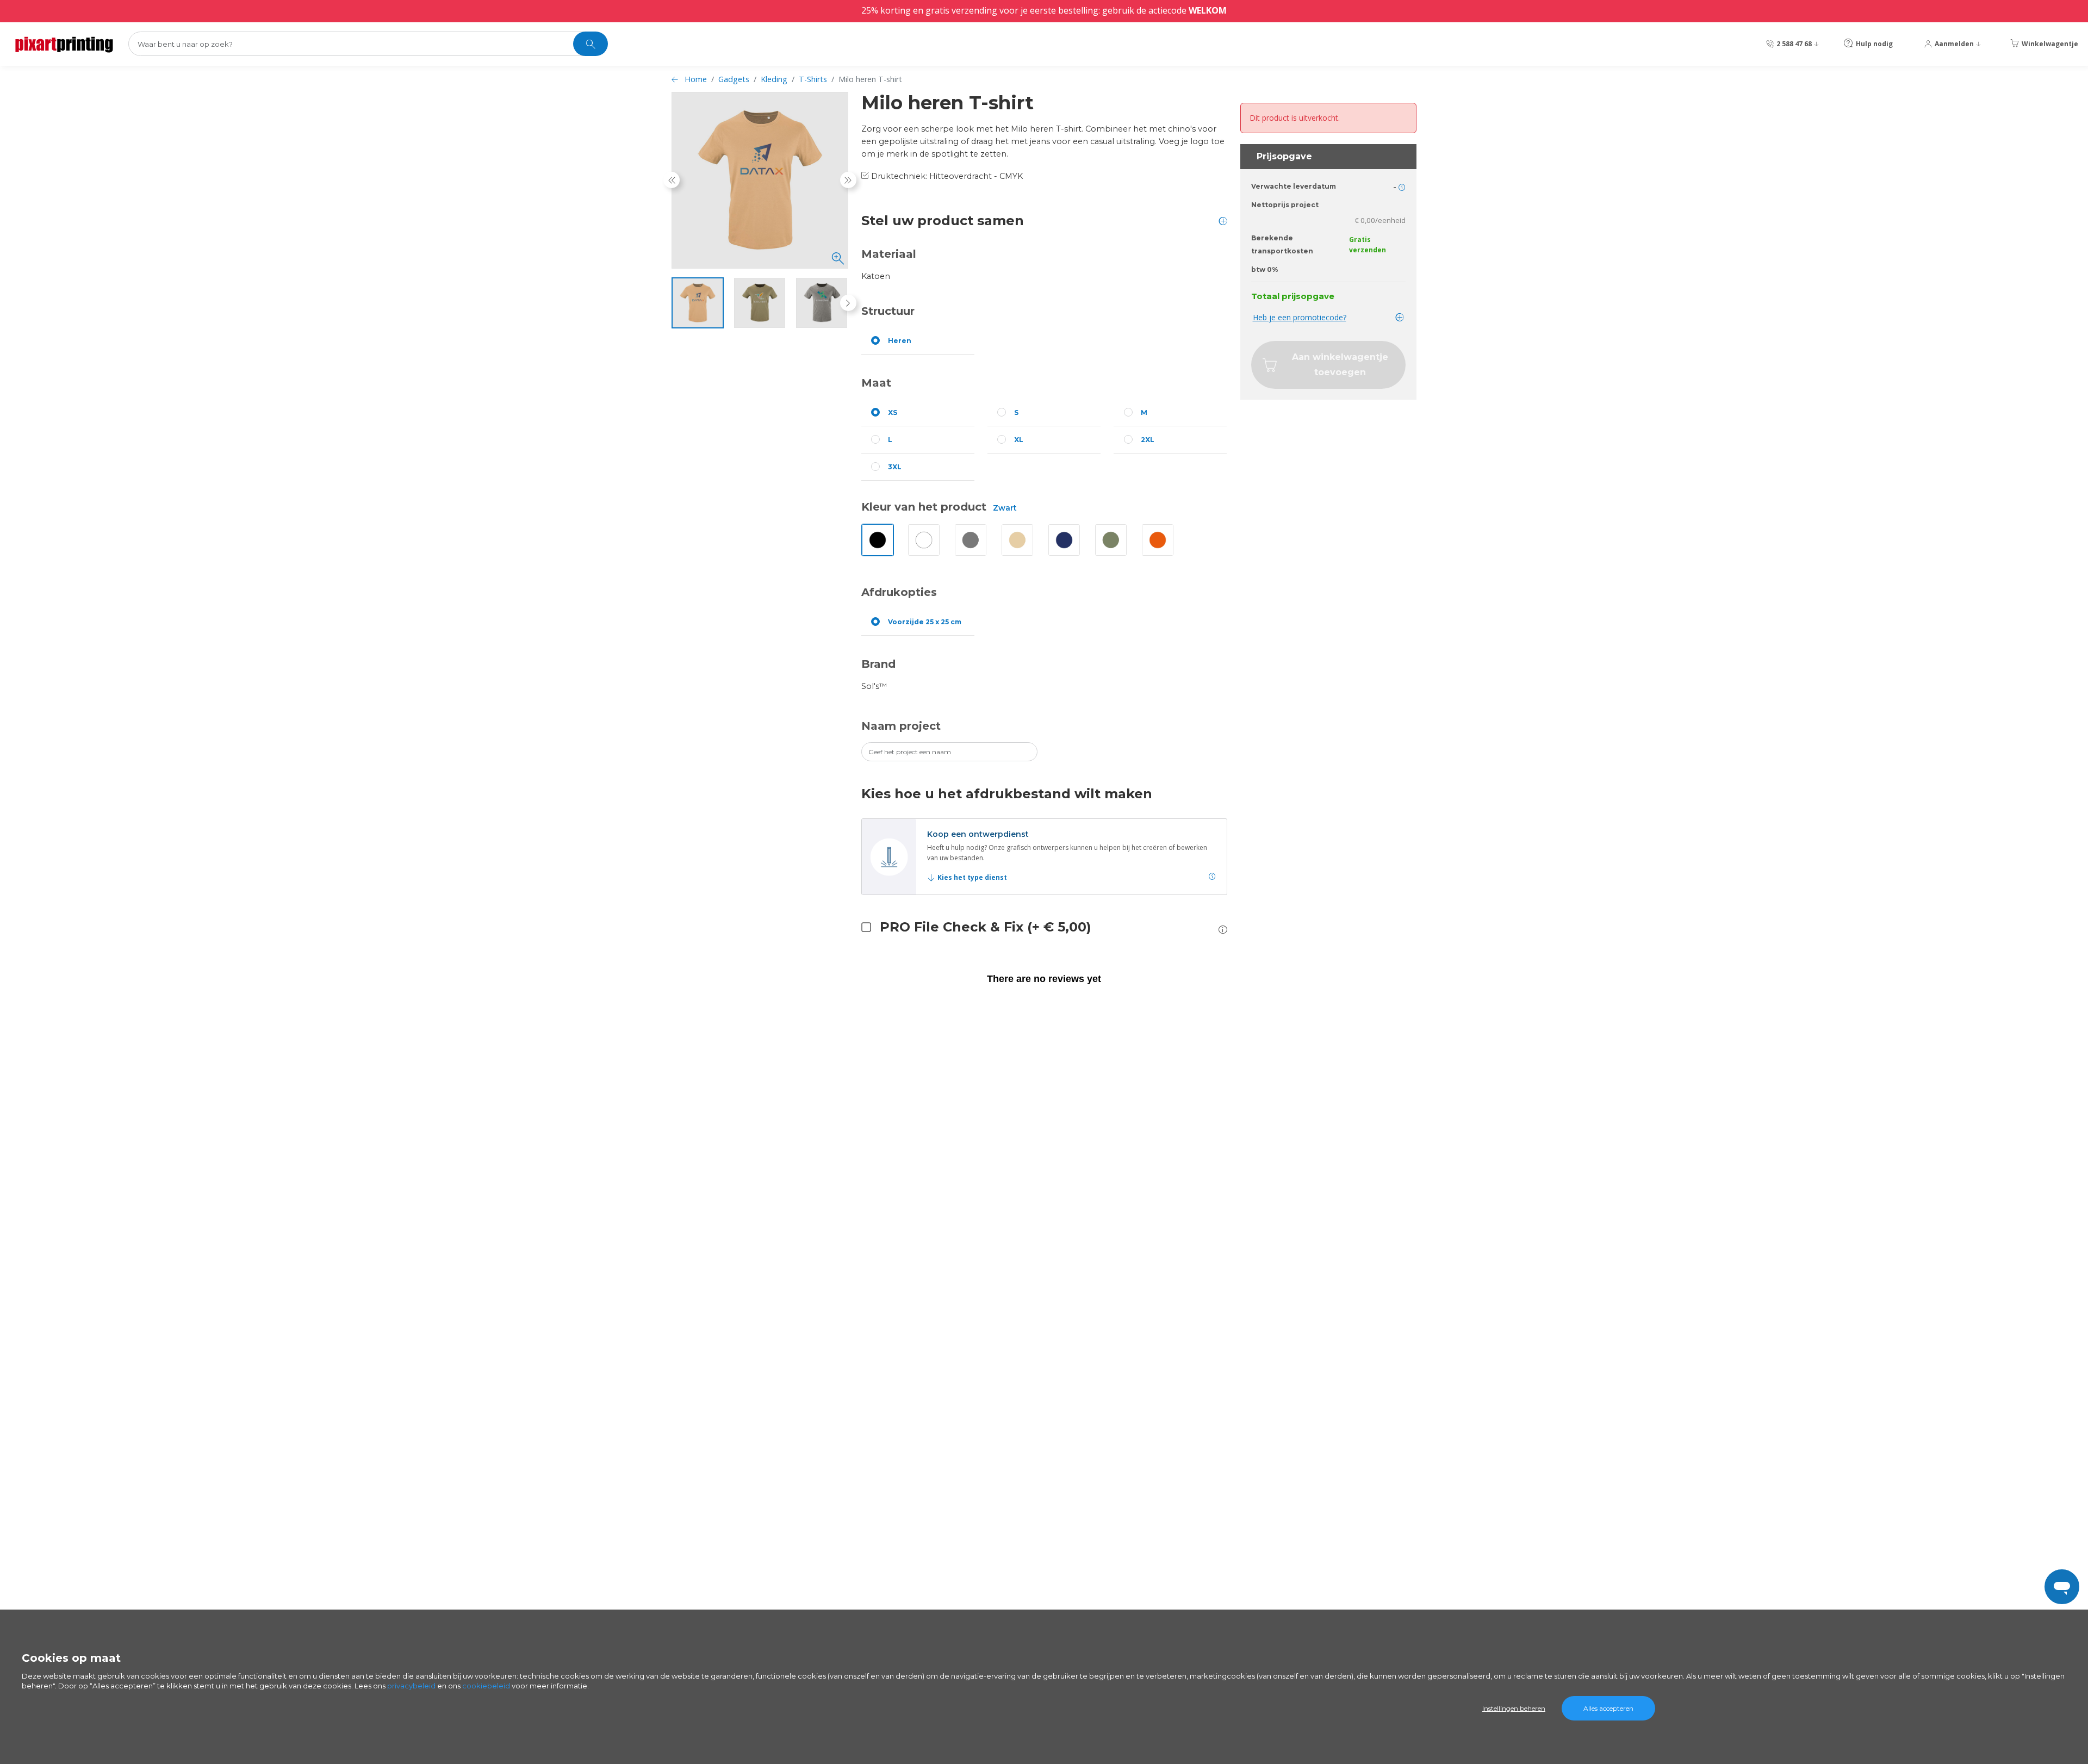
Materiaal (889, 254)
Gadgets (734, 79)
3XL (895, 467)
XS (893, 412)
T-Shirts (813, 79)
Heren (900, 341)
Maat (876, 383)
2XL (1148, 440)
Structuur (888, 311)
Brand (878, 664)
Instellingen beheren (1514, 1708)
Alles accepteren (1608, 1708)
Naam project (901, 726)
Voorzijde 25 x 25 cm (925, 622)
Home (696, 79)
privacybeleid (411, 1686)
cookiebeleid (486, 1686)
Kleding (774, 79)
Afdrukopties (899, 592)
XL (1019, 440)
